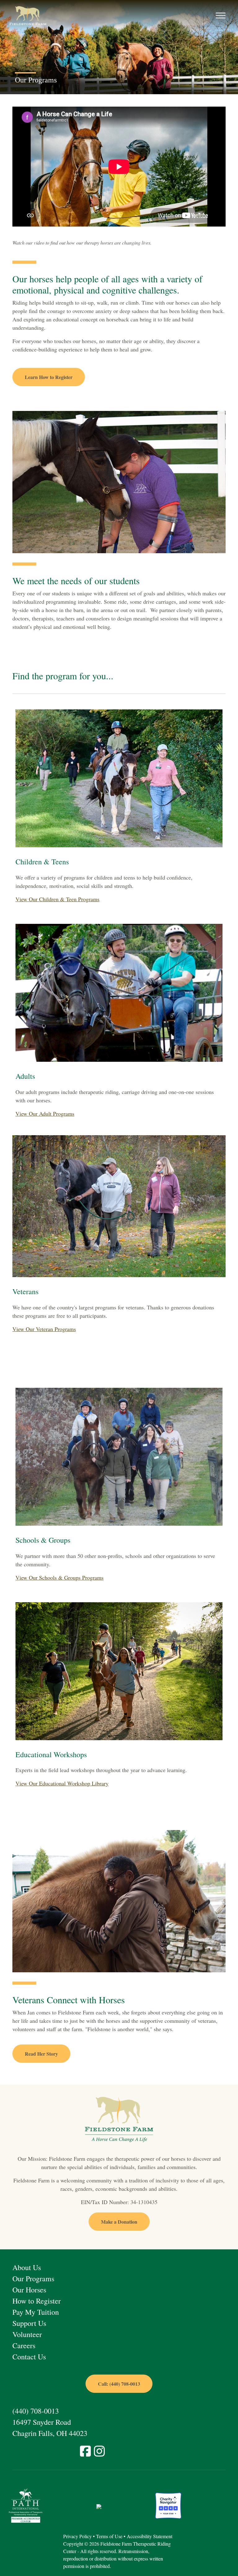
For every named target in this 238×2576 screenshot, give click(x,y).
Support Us (29, 2323)
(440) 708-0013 (36, 2411)
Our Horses (29, 2290)
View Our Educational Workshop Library (62, 1783)
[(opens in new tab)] (26, 2505)
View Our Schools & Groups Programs (59, 1577)
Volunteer (27, 2334)
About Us (27, 2267)
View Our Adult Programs (45, 1114)
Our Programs (33, 2278)
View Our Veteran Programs (44, 1329)
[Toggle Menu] (221, 16)
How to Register (37, 2301)
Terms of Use (109, 2536)
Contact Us (29, 2357)
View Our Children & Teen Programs (57, 899)
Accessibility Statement (150, 2536)
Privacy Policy (77, 2536)
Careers (24, 2345)
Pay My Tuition (36, 2312)
